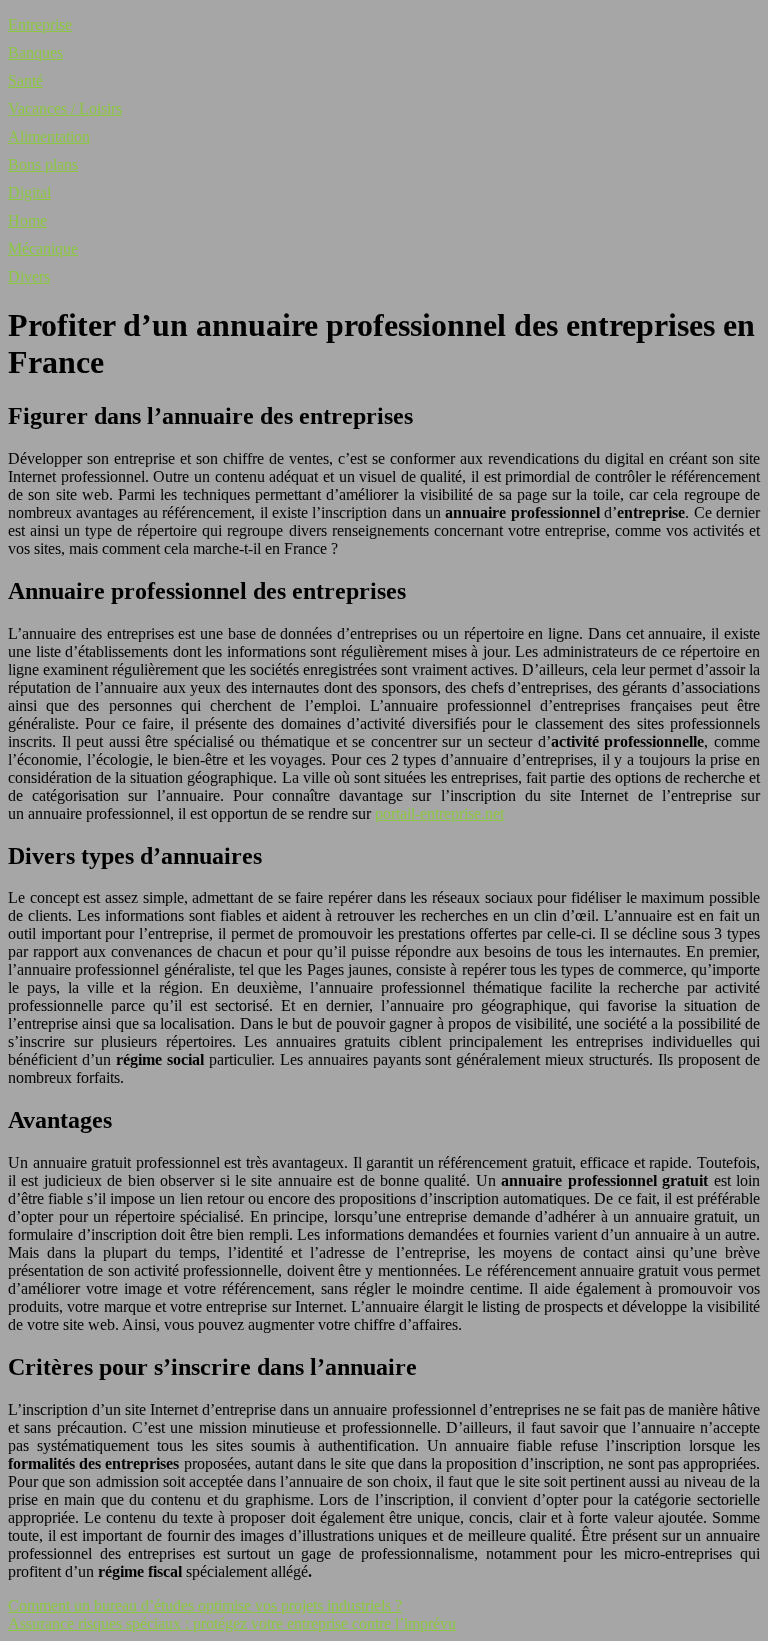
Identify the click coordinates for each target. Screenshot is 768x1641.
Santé (25, 80)
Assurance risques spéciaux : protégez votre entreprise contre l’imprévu (232, 1623)
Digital (29, 192)
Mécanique (43, 248)
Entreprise (40, 24)
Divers (29, 276)
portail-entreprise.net (439, 813)
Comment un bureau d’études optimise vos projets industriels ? (205, 1605)
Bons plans (43, 164)
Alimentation (49, 136)
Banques (35, 52)
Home (27, 220)
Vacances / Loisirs (65, 108)
